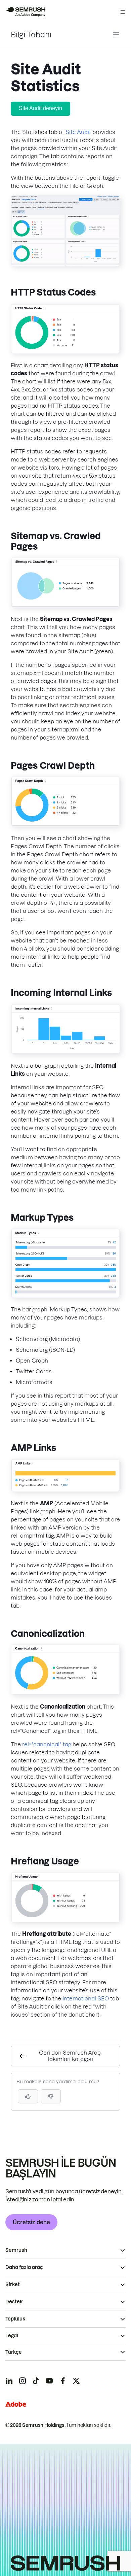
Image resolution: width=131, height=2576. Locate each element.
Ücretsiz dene (31, 2222)
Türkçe (14, 2352)
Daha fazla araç (24, 2267)
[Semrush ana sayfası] (26, 12)
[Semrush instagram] (23, 2381)
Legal (12, 2336)
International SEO (86, 1998)
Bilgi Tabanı (31, 35)
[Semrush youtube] (49, 2381)
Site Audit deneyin (40, 108)
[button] (51, 2096)
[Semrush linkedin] (9, 2381)
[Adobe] (16, 2404)
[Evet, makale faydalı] (28, 2096)
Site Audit (78, 132)
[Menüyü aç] (123, 12)
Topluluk (15, 2319)
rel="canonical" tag (47, 1744)
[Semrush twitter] (76, 2381)
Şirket (13, 2285)
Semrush (16, 2250)
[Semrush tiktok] (36, 2381)
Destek (14, 2302)
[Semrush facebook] (63, 2381)
